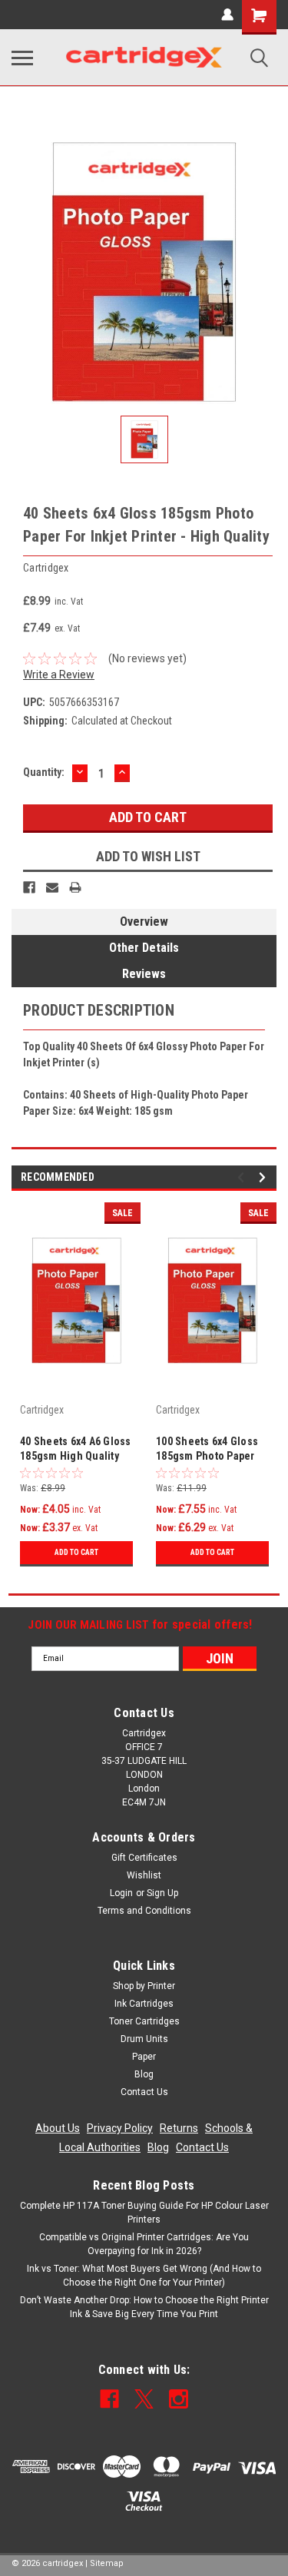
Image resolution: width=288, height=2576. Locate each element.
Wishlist (144, 1875)
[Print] (75, 887)
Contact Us (144, 2092)
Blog (144, 2074)
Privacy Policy (120, 2128)
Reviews (144, 974)
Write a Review (59, 675)
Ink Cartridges (144, 2004)
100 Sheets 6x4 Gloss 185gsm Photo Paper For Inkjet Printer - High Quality (207, 1450)
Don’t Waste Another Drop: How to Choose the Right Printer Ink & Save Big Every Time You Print (144, 2307)
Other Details (144, 948)
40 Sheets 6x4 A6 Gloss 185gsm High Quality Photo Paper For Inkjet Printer (76, 1450)
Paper (144, 2057)
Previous (243, 1177)
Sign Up (162, 1893)
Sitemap (107, 2563)
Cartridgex (42, 1410)
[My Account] (227, 15)
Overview (144, 922)
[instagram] (179, 2399)
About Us (58, 2128)
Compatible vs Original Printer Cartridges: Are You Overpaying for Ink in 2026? (144, 2244)
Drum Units (144, 2039)
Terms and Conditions (144, 1911)
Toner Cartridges (144, 2021)
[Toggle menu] (22, 58)
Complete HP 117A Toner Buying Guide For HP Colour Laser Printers (144, 2213)
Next (265, 1177)
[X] (144, 2399)
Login (121, 1893)
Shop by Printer (144, 1986)
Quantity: (44, 772)
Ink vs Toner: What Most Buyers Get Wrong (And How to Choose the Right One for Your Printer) (144, 2276)
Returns (179, 2128)
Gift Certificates (144, 1858)
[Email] (52, 887)
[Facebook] (29, 887)
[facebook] (109, 2399)
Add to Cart (76, 1552)
